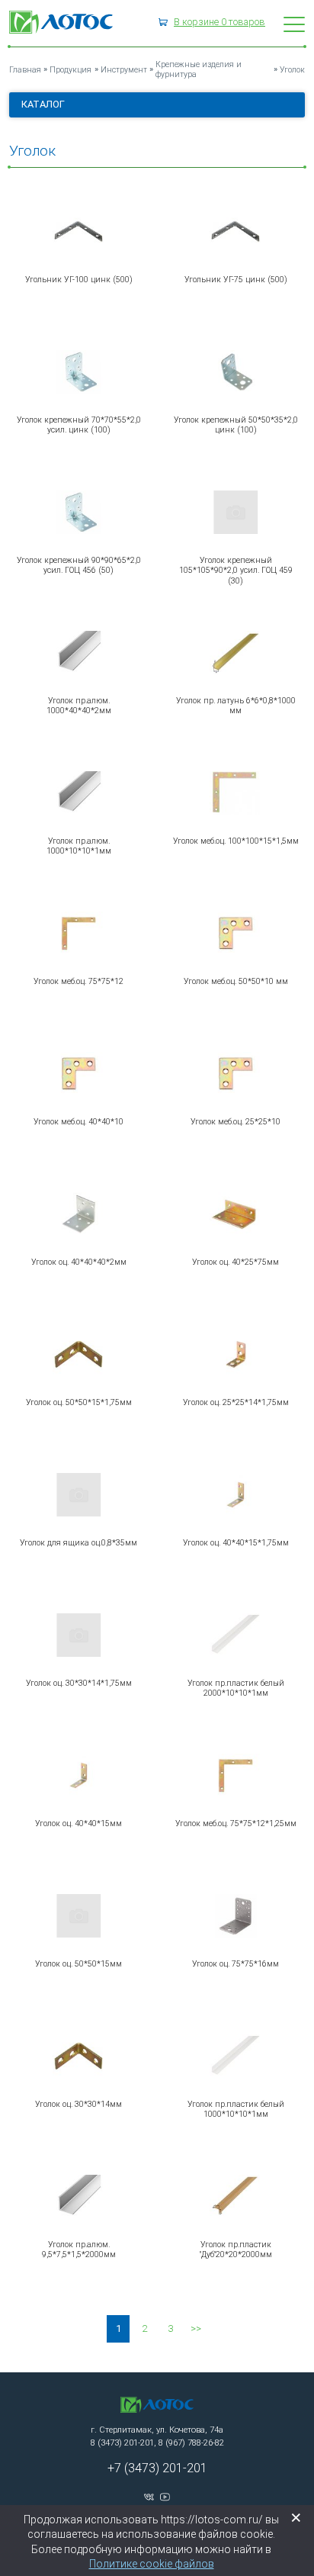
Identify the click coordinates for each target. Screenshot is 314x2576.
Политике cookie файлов (152, 2564)
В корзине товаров (219, 22)
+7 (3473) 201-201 (157, 2468)
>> (196, 2328)
